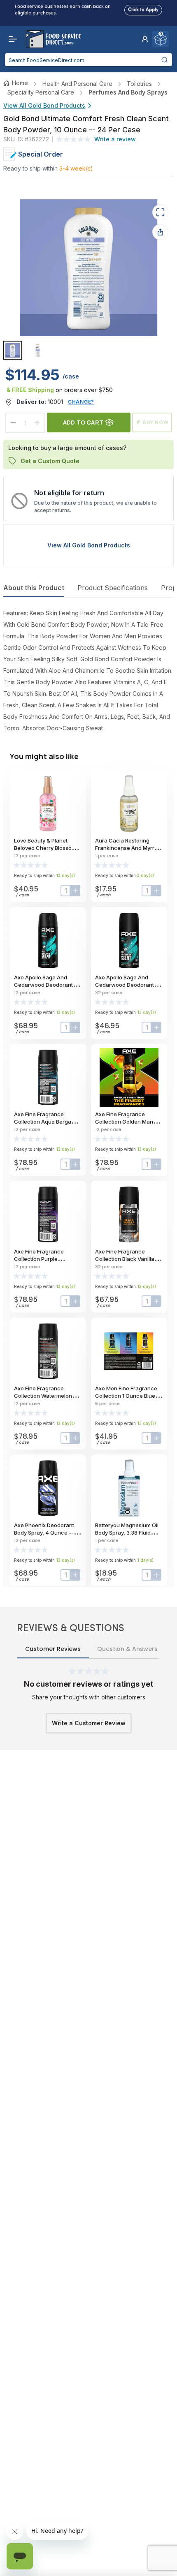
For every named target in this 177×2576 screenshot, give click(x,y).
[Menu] (11, 39)
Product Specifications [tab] (113, 588)
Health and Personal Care (77, 84)
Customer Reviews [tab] (53, 1649)
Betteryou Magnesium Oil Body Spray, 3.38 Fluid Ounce (127, 1533)
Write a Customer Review (89, 1723)
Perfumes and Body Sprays (128, 92)
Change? (81, 402)
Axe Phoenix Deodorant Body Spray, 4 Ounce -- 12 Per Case (47, 1533)
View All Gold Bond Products (44, 105)
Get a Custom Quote (50, 460)
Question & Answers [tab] (127, 1649)
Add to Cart (83, 422)
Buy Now (156, 422)
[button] (145, 39)
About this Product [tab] (34, 588)
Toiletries (139, 84)
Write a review (115, 139)
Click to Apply (143, 8)
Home (20, 83)
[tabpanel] (88, 671)
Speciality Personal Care (41, 92)
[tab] (13, 351)
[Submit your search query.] (165, 60)
